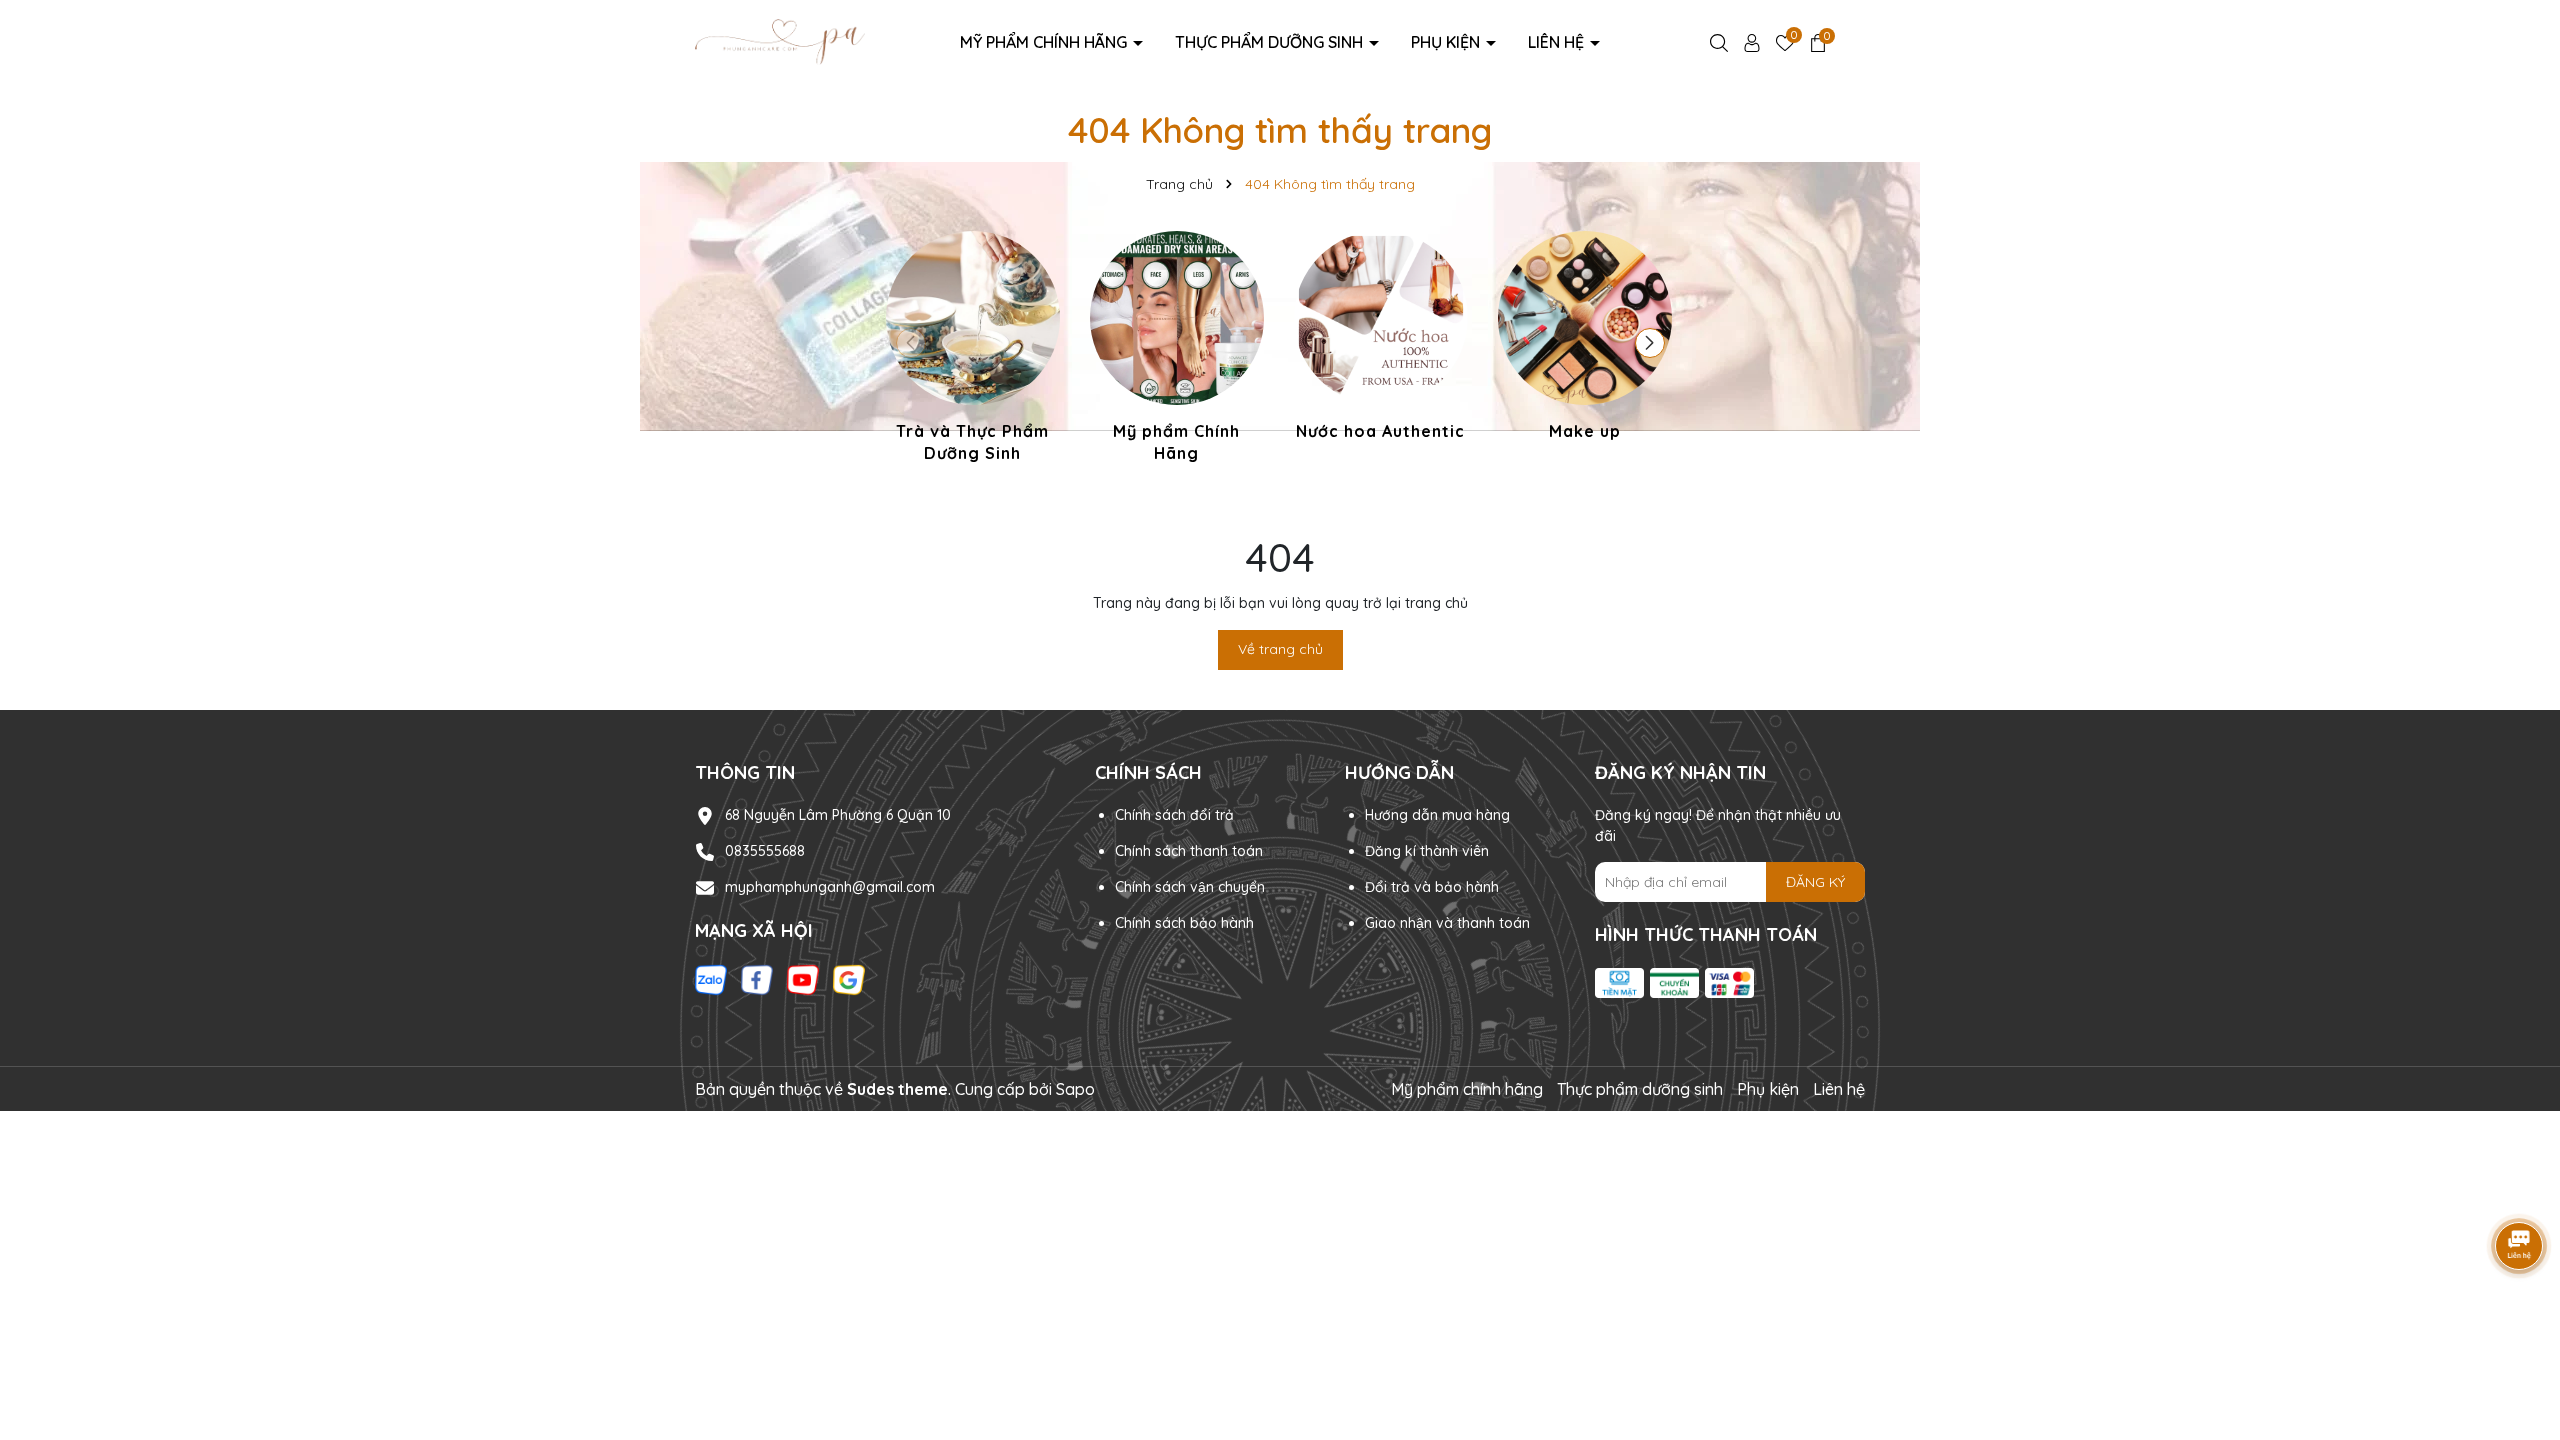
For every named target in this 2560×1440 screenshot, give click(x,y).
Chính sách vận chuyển (1190, 887)
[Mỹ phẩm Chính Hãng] (1177, 350)
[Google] (849, 978)
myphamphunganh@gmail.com (830, 887)
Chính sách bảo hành (1184, 923)
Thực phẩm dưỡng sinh (1271, 42)
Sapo (1075, 1089)
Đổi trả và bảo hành (1432, 887)
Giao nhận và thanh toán (1447, 923)
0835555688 (765, 851)
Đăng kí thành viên (1427, 851)
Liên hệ (1558, 42)
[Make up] (1585, 339)
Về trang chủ (1280, 649)
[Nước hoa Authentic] (1381, 339)
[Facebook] (757, 978)
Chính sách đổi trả (1174, 815)
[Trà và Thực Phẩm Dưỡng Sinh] (973, 350)
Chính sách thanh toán (1189, 851)
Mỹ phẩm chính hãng (1045, 42)
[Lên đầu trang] (2520, 1320)
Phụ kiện (1447, 42)
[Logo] (780, 41)
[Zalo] (711, 978)
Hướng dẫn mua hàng (1437, 815)
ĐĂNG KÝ (1815, 882)
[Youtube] (803, 978)
